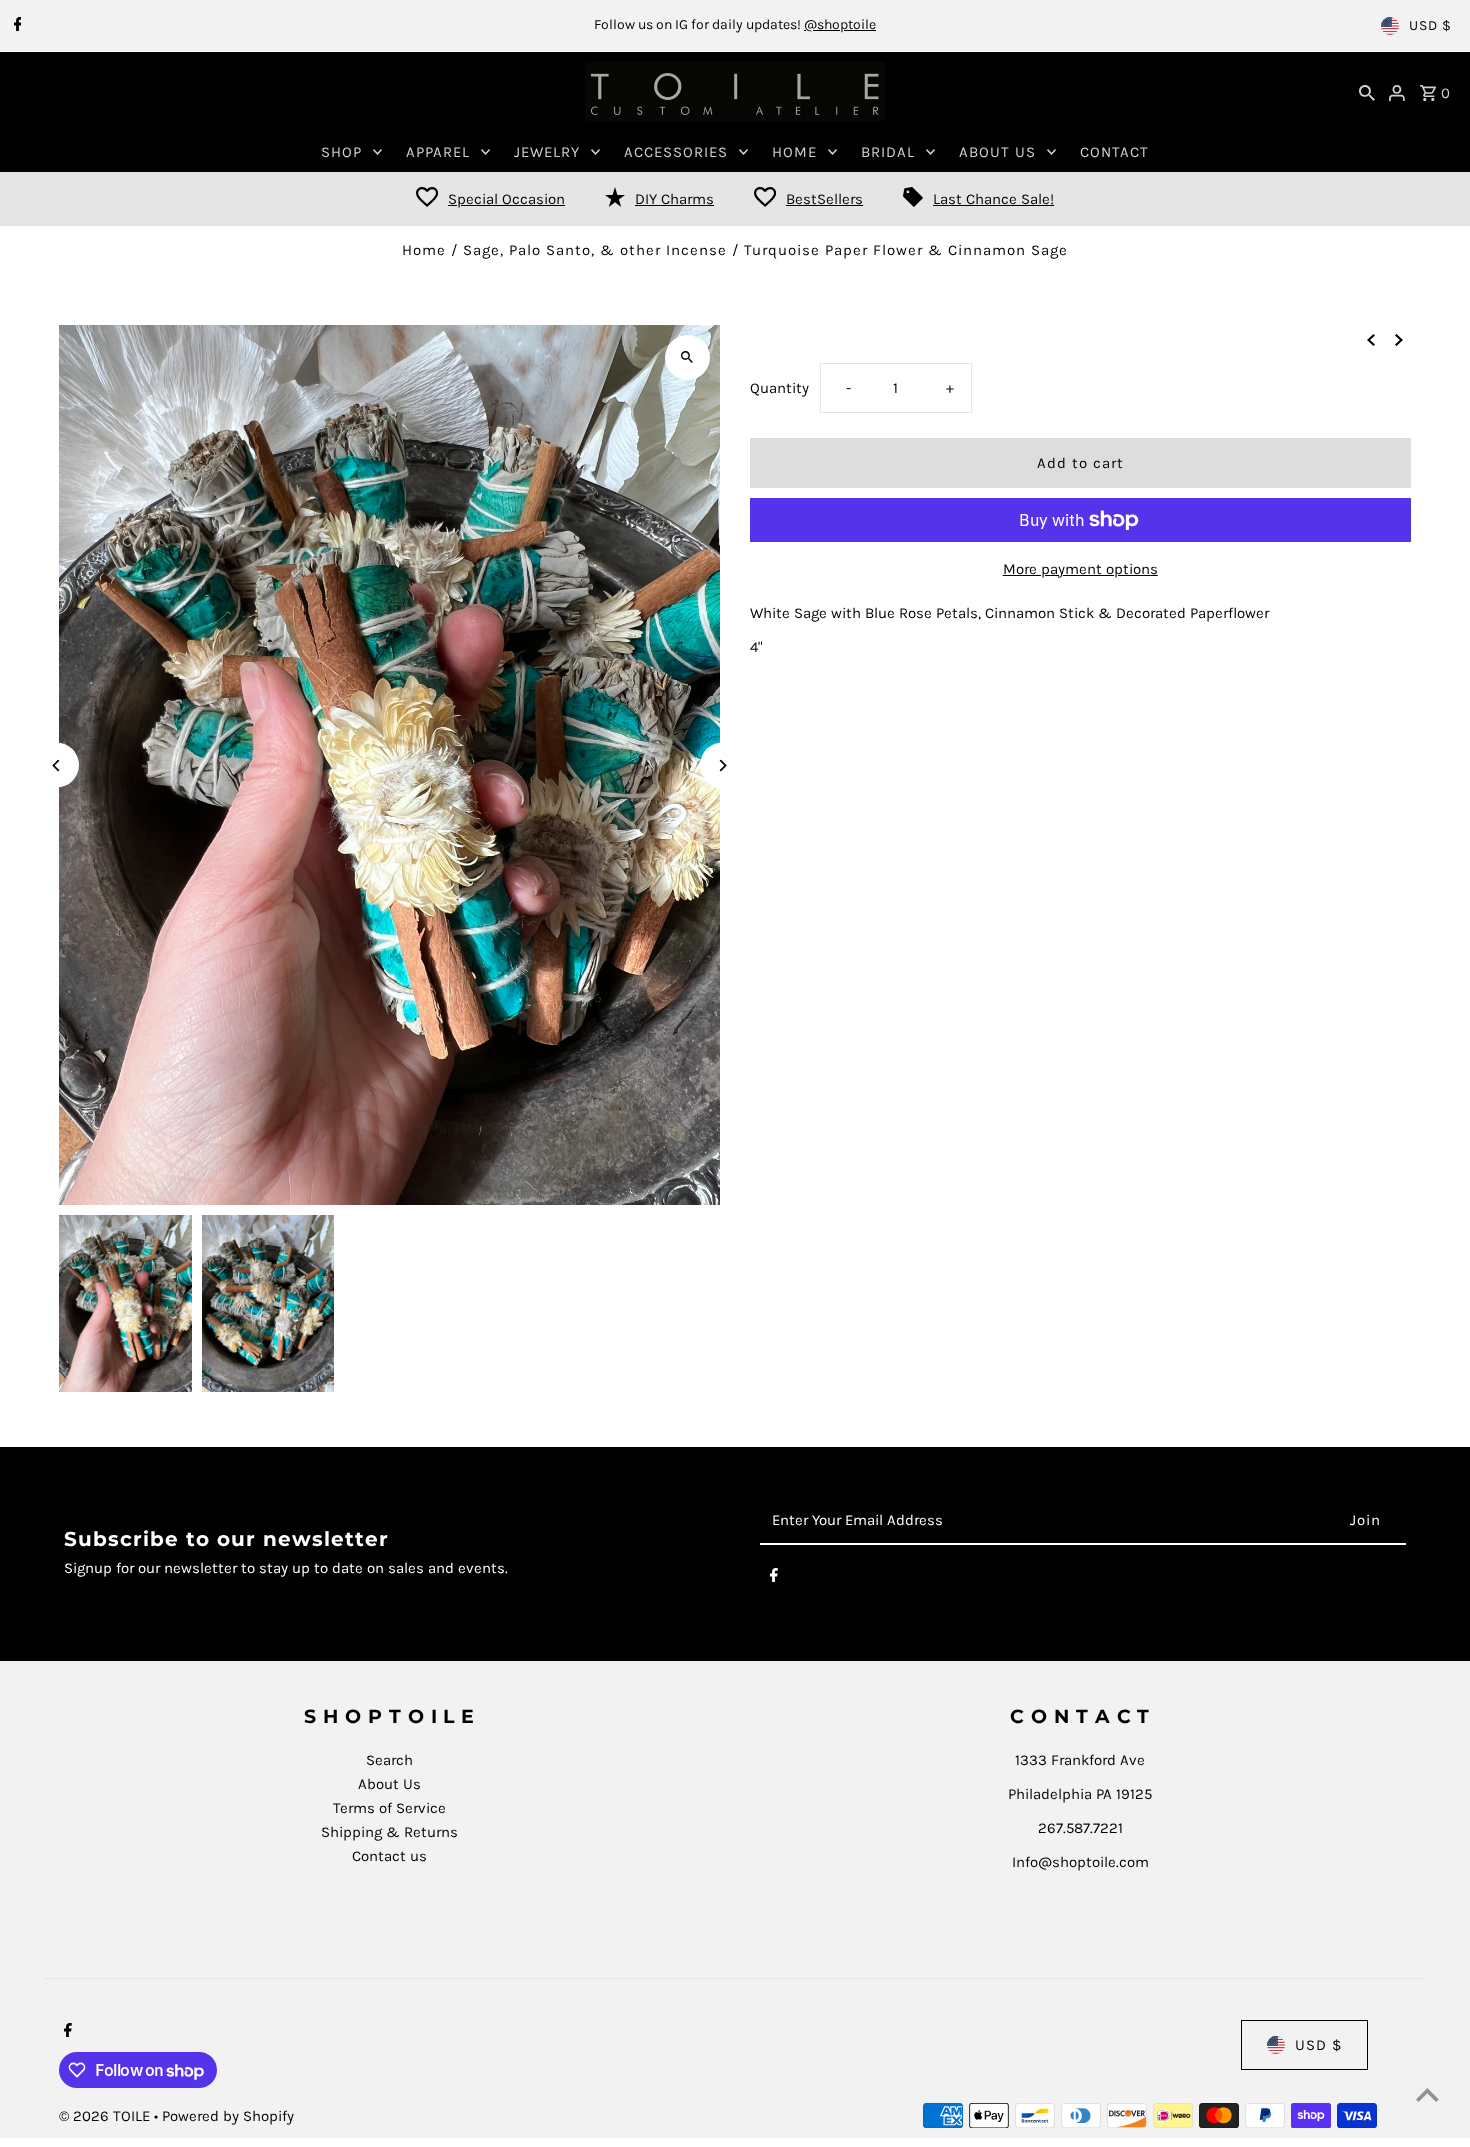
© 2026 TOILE (106, 2116)
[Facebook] (15, 26)
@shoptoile (840, 24)
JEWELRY (547, 152)
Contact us (389, 1856)
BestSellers (824, 199)
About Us (389, 1784)
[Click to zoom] (687, 357)
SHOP (341, 152)
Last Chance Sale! (993, 199)
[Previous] (56, 765)
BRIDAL (888, 152)
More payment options (1080, 569)
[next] (1399, 339)
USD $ (1430, 25)
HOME (794, 152)
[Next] (722, 765)
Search (389, 1760)
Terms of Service (389, 1808)
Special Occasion (506, 199)
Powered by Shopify (228, 2116)
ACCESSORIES (676, 152)
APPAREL (438, 152)
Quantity (779, 388)
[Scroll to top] (1427, 2094)
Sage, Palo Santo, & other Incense (595, 250)
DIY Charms (674, 199)
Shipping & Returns (389, 1832)
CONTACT (1114, 152)
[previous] (1371, 339)
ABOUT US (997, 152)
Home (424, 250)
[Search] (1367, 92)
